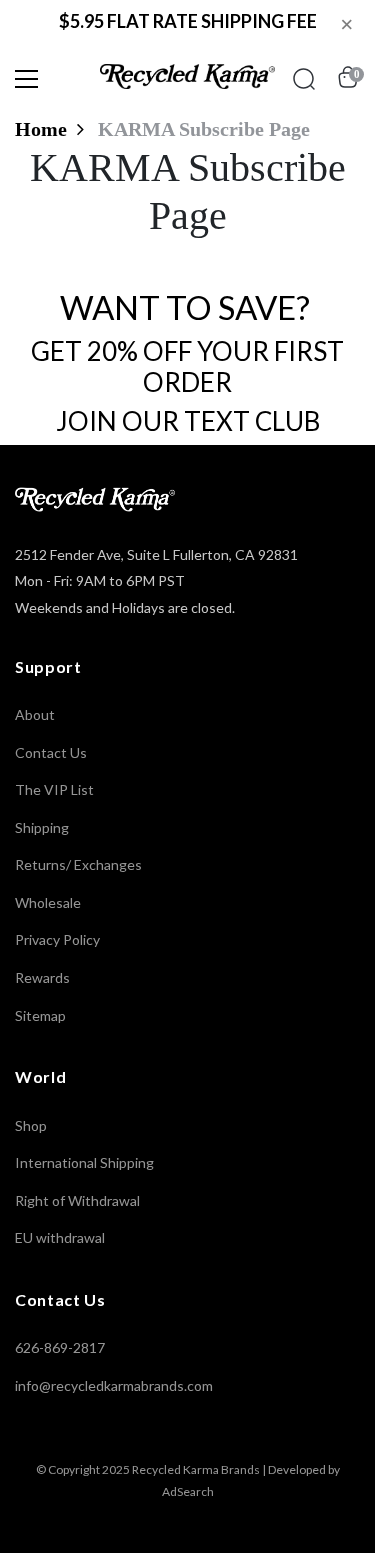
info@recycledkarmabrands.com (114, 1385)
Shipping (42, 827)
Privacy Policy (57, 939)
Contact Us (51, 752)
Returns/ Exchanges (78, 864)
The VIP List (54, 789)
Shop (31, 1125)
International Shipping (84, 1162)
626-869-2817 (60, 1347)
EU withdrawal (60, 1237)
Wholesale (48, 902)
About (35, 714)
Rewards (42, 977)
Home (41, 129)
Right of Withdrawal (77, 1200)
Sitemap (40, 1015)
